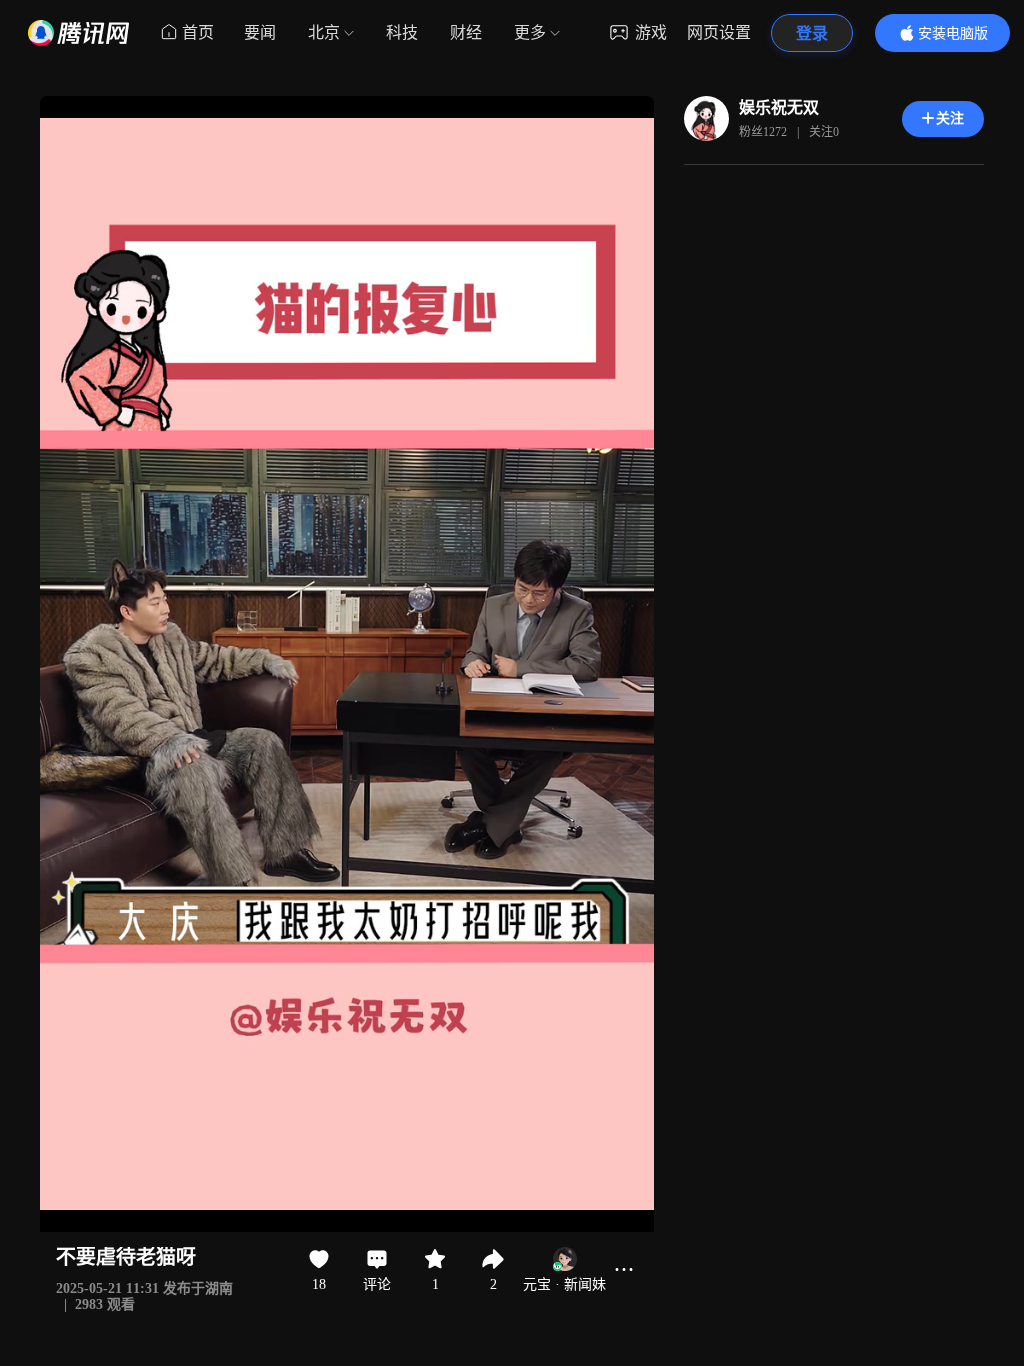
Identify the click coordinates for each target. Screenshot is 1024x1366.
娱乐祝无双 (779, 107)
